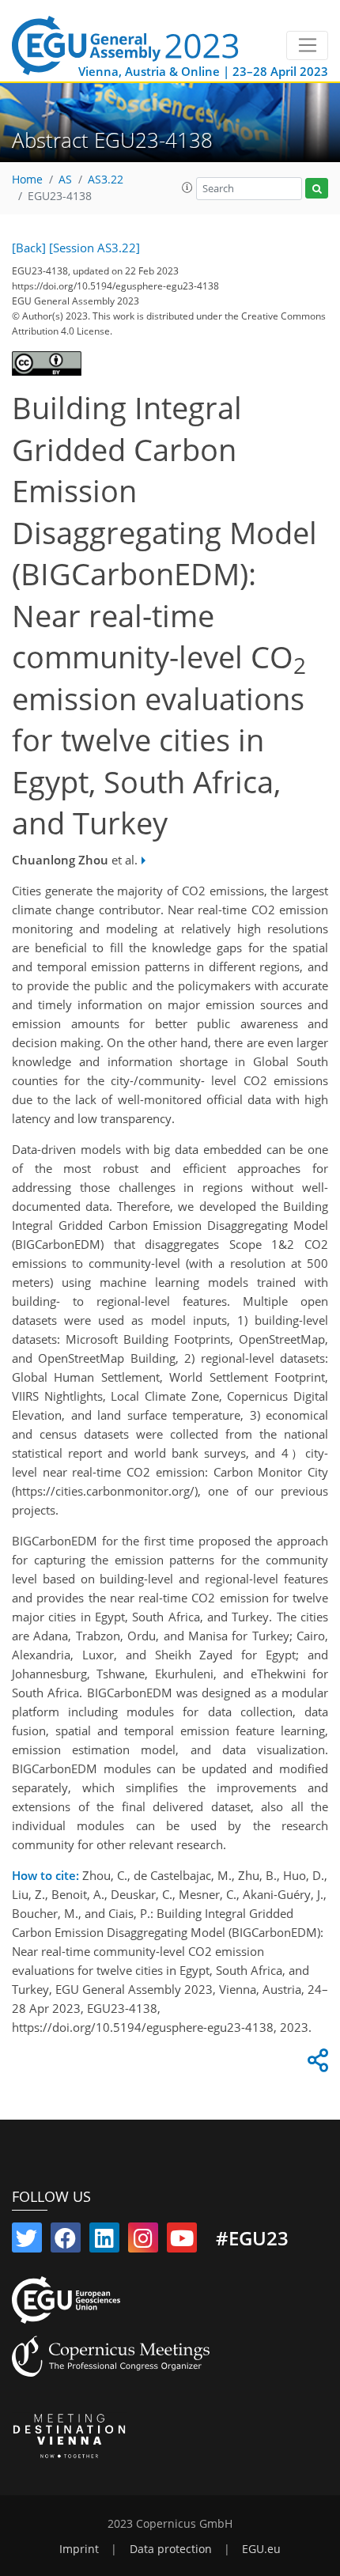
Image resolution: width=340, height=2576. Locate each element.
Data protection (171, 2549)
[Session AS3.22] (94, 248)
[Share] (315, 2064)
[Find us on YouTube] (182, 2241)
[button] (187, 187)
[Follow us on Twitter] (27, 2241)
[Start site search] (317, 189)
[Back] (29, 248)
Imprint (79, 2549)
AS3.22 (106, 180)
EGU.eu (261, 2549)
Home (27, 180)
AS (65, 180)
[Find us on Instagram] (143, 2241)
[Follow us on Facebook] (66, 2241)
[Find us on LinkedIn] (104, 2241)
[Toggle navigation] (307, 46)
